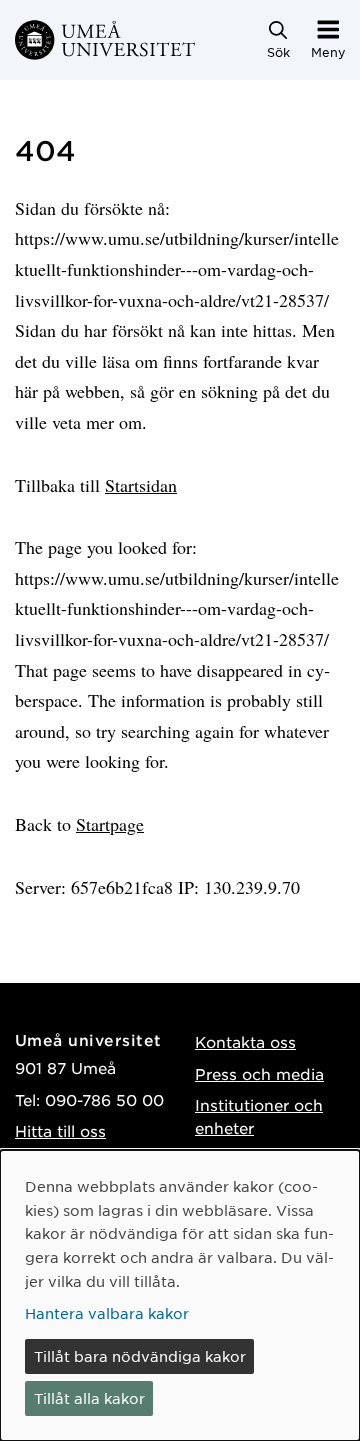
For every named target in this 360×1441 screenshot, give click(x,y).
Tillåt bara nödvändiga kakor (140, 1356)
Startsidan (141, 485)
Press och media (259, 1073)
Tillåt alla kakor (89, 1398)
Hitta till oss (60, 1130)
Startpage (110, 824)
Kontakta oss (245, 1041)
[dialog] (180, 1295)
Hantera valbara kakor (107, 1313)
